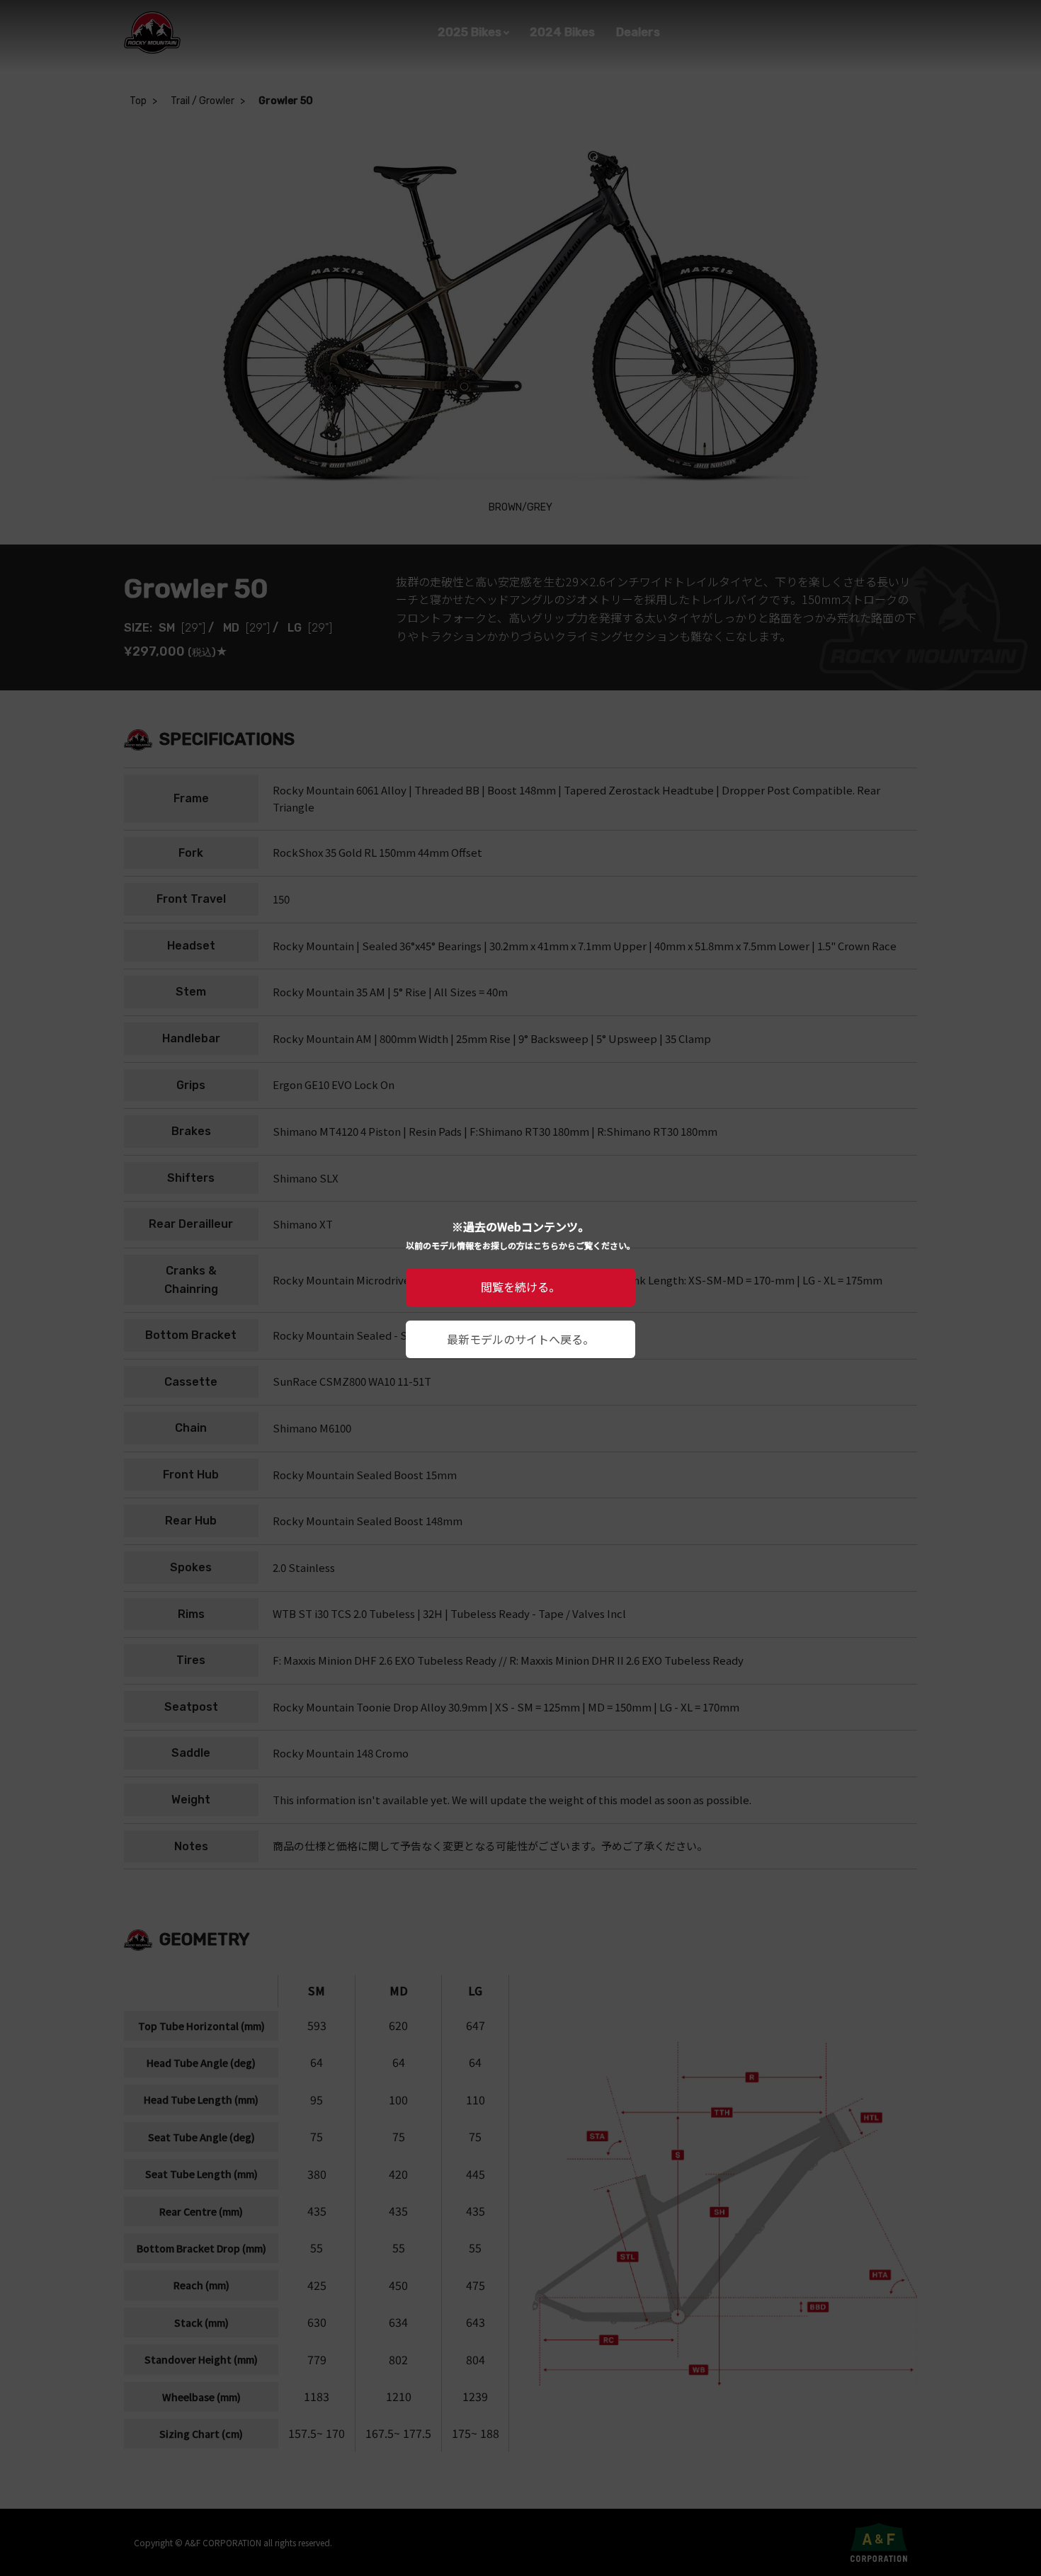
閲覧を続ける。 (520, 1287)
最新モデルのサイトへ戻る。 (520, 1339)
